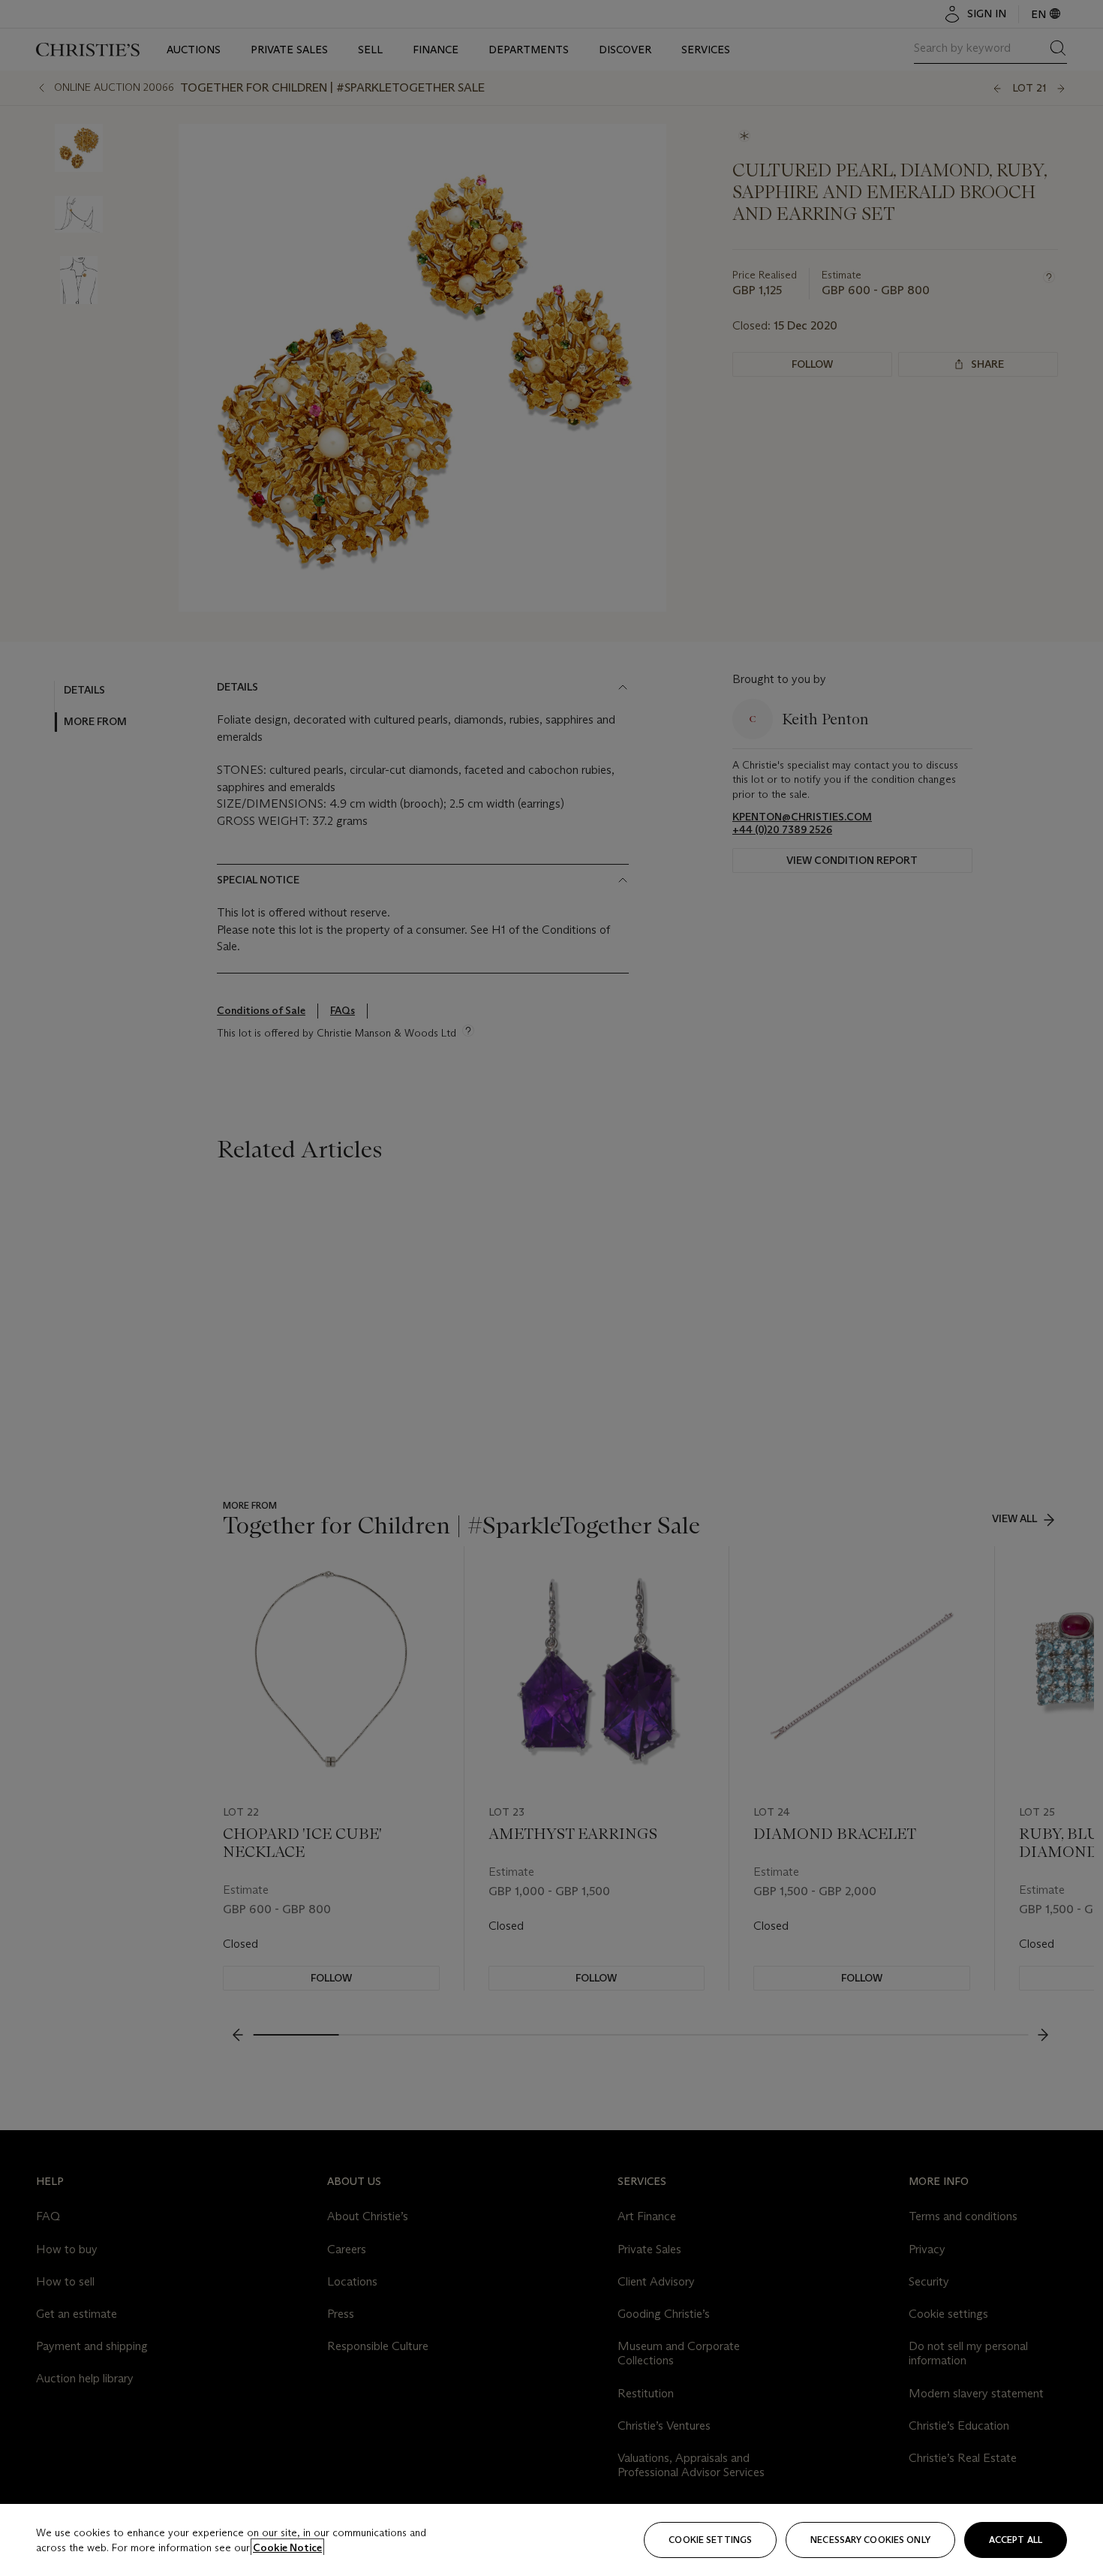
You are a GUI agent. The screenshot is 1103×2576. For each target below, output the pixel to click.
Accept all (1016, 2540)
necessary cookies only (870, 2540)
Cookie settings (710, 2540)
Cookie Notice (287, 2547)
